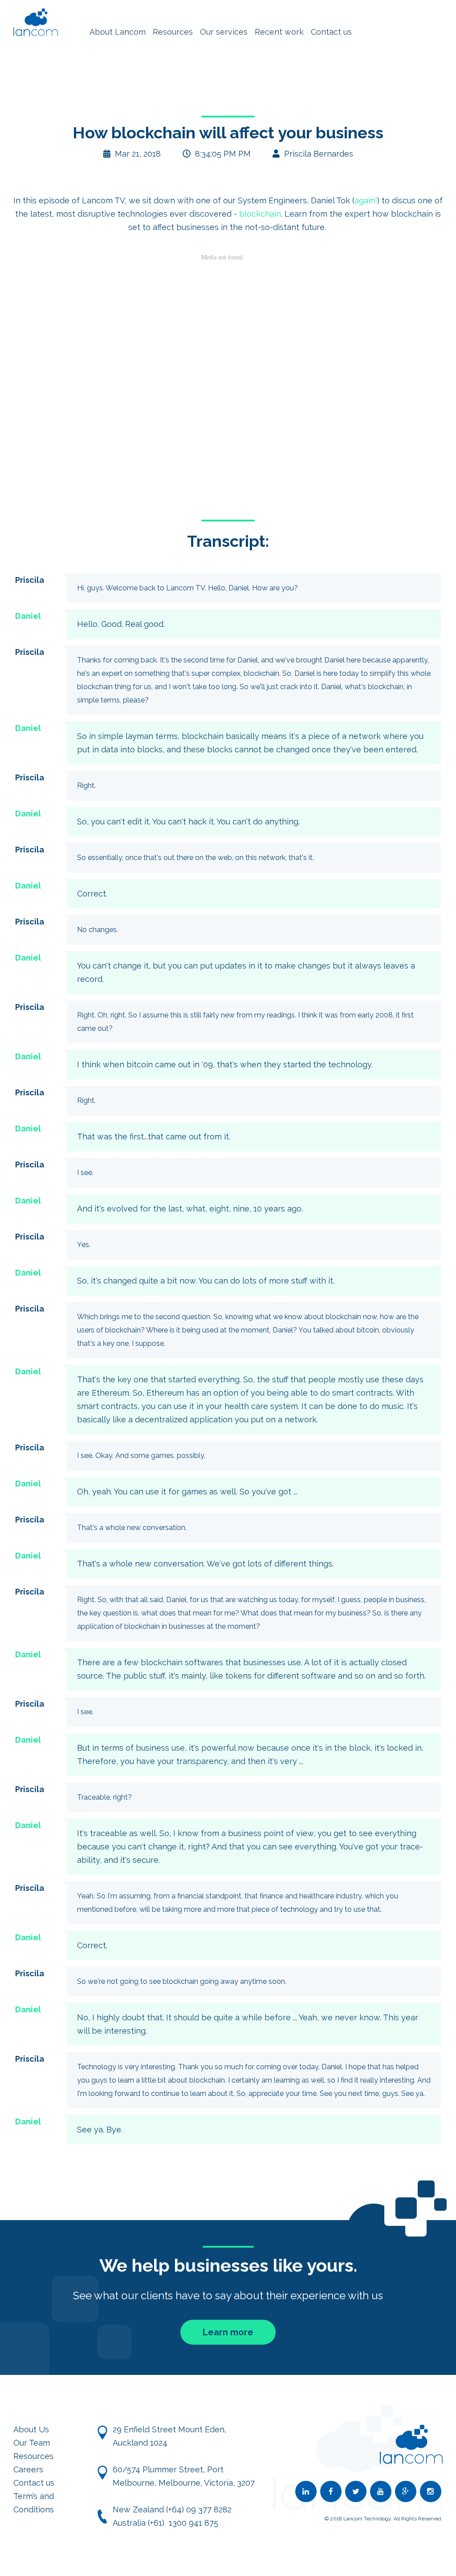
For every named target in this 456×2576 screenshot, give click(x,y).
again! (366, 200)
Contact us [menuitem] (331, 32)
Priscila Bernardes (319, 154)
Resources (33, 2456)
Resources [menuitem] (173, 32)
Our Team (32, 2443)
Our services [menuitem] (224, 32)
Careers (28, 2469)
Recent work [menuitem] (279, 32)
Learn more (228, 2332)
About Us (31, 2429)
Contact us (34, 2483)
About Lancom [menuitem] (118, 32)
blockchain (260, 214)
